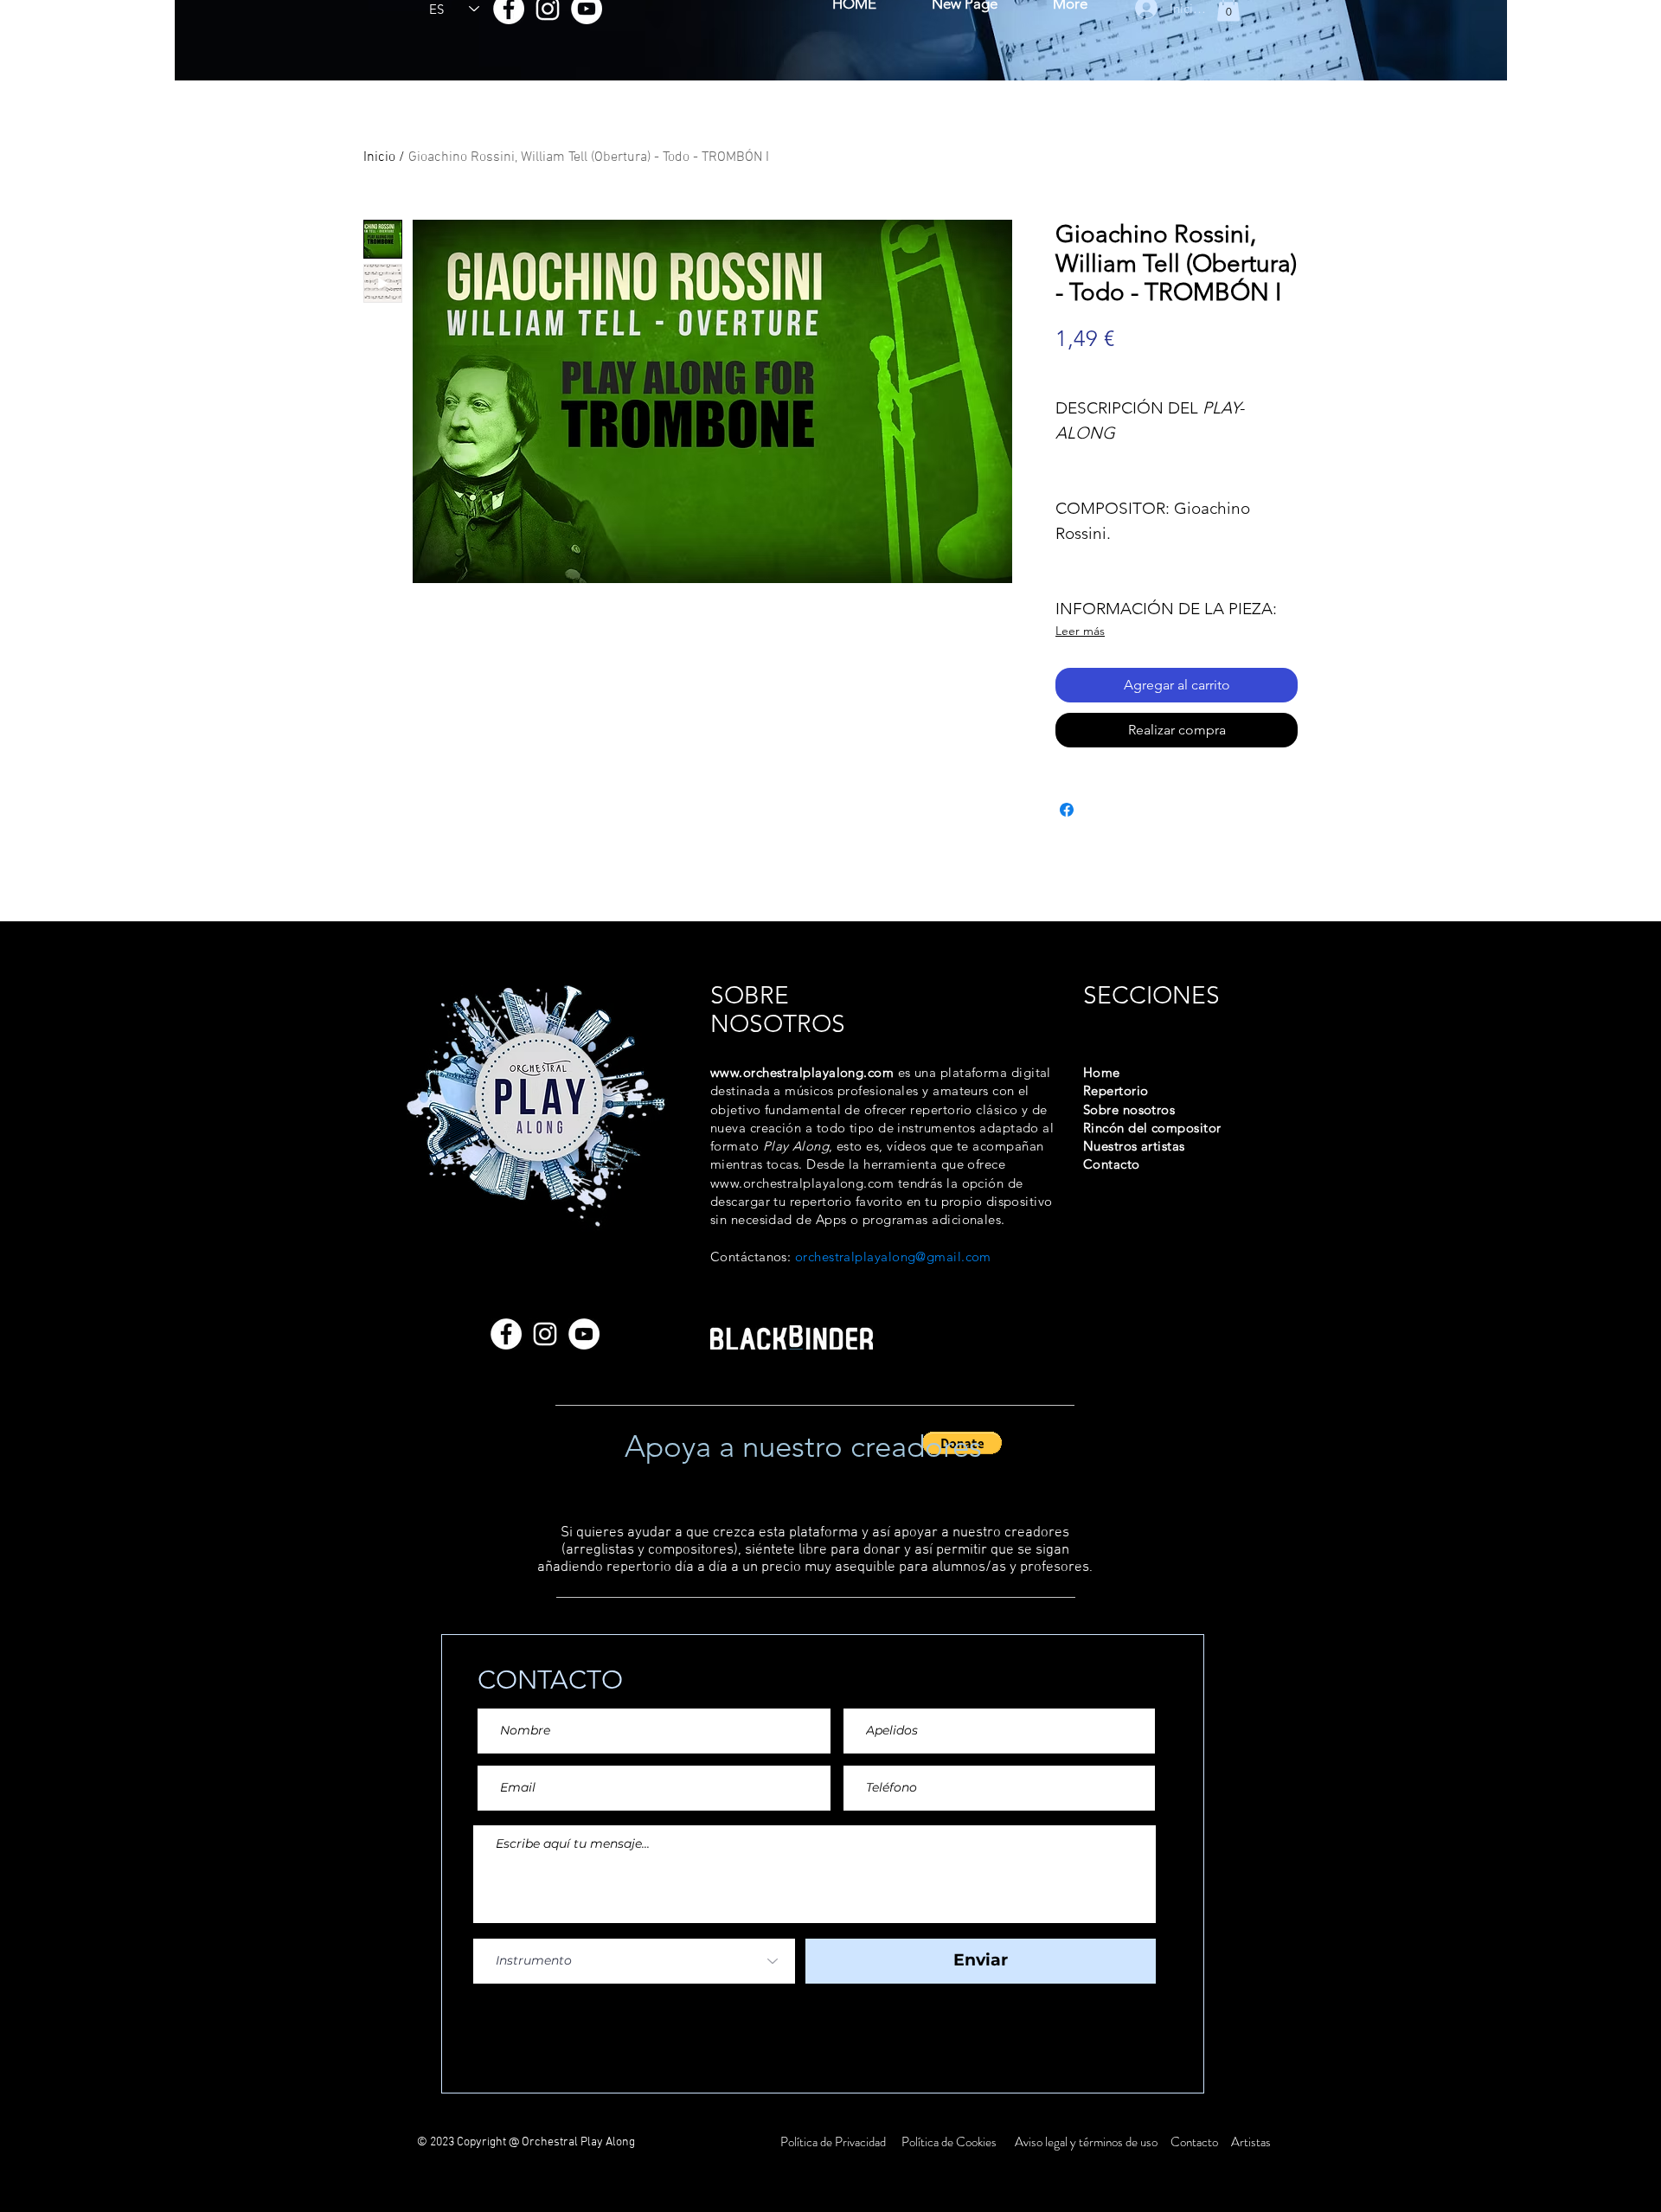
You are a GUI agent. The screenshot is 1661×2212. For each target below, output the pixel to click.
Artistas (1250, 2142)
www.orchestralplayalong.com (802, 1072)
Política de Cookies (949, 2142)
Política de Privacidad (834, 2142)
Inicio (379, 157)
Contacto (1196, 2142)
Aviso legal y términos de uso (1086, 2142)
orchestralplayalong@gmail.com (893, 1257)
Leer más (1080, 631)
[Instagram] (545, 1334)
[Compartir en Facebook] (1067, 810)
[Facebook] (506, 1334)
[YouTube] (584, 1334)
